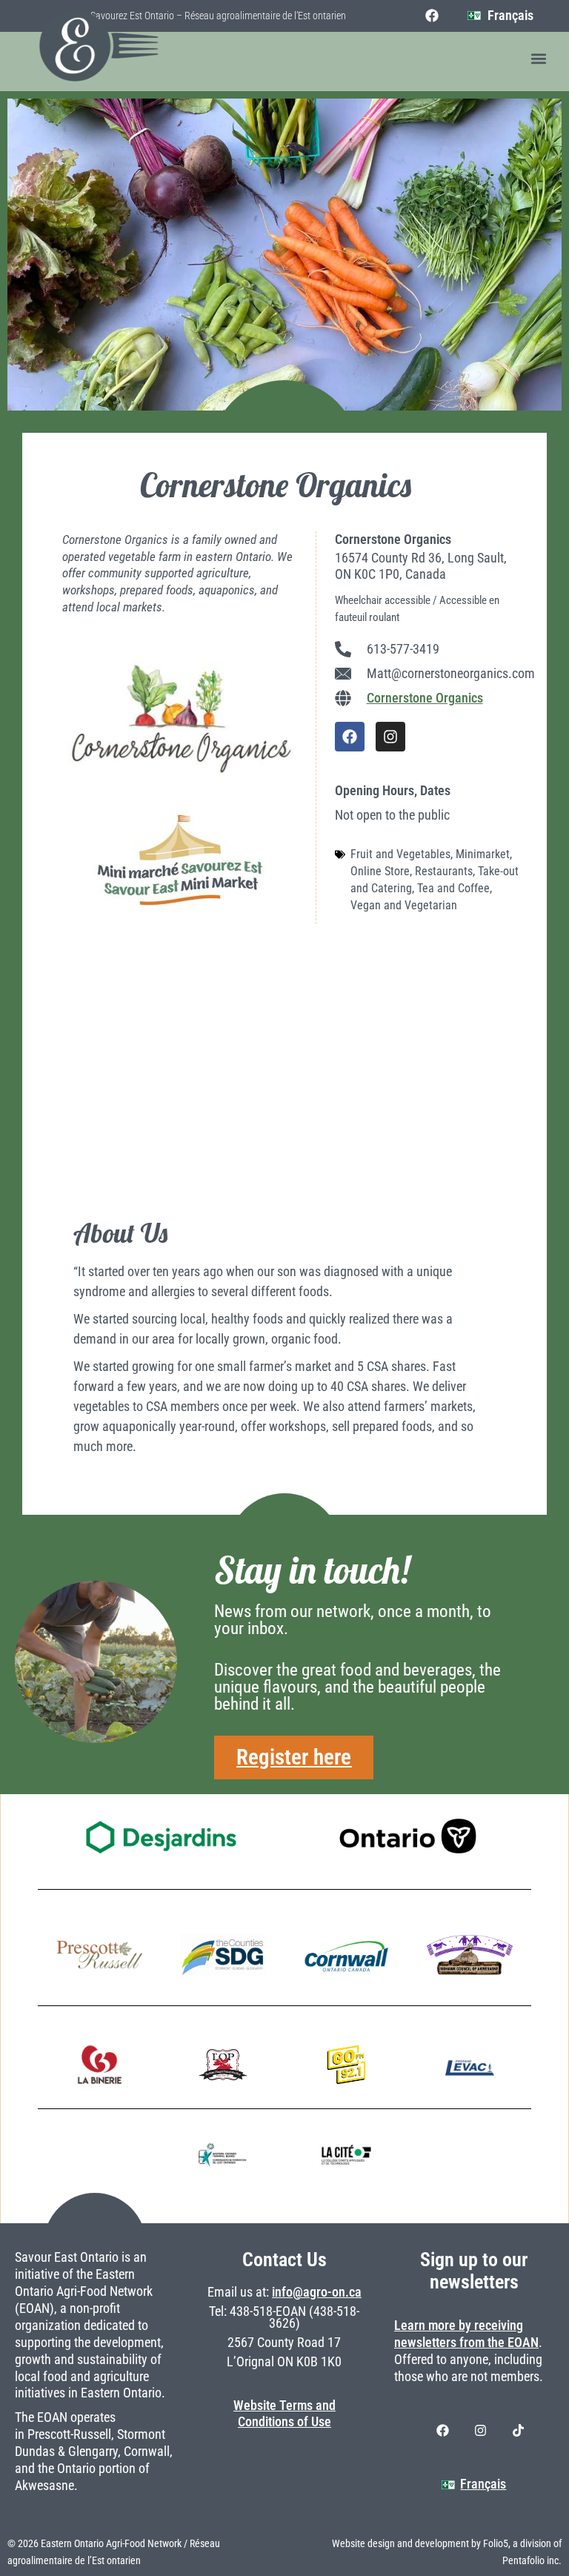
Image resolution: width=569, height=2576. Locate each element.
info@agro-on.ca (317, 2292)
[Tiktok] (518, 2431)
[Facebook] (432, 16)
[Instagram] (390, 737)
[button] (538, 59)
